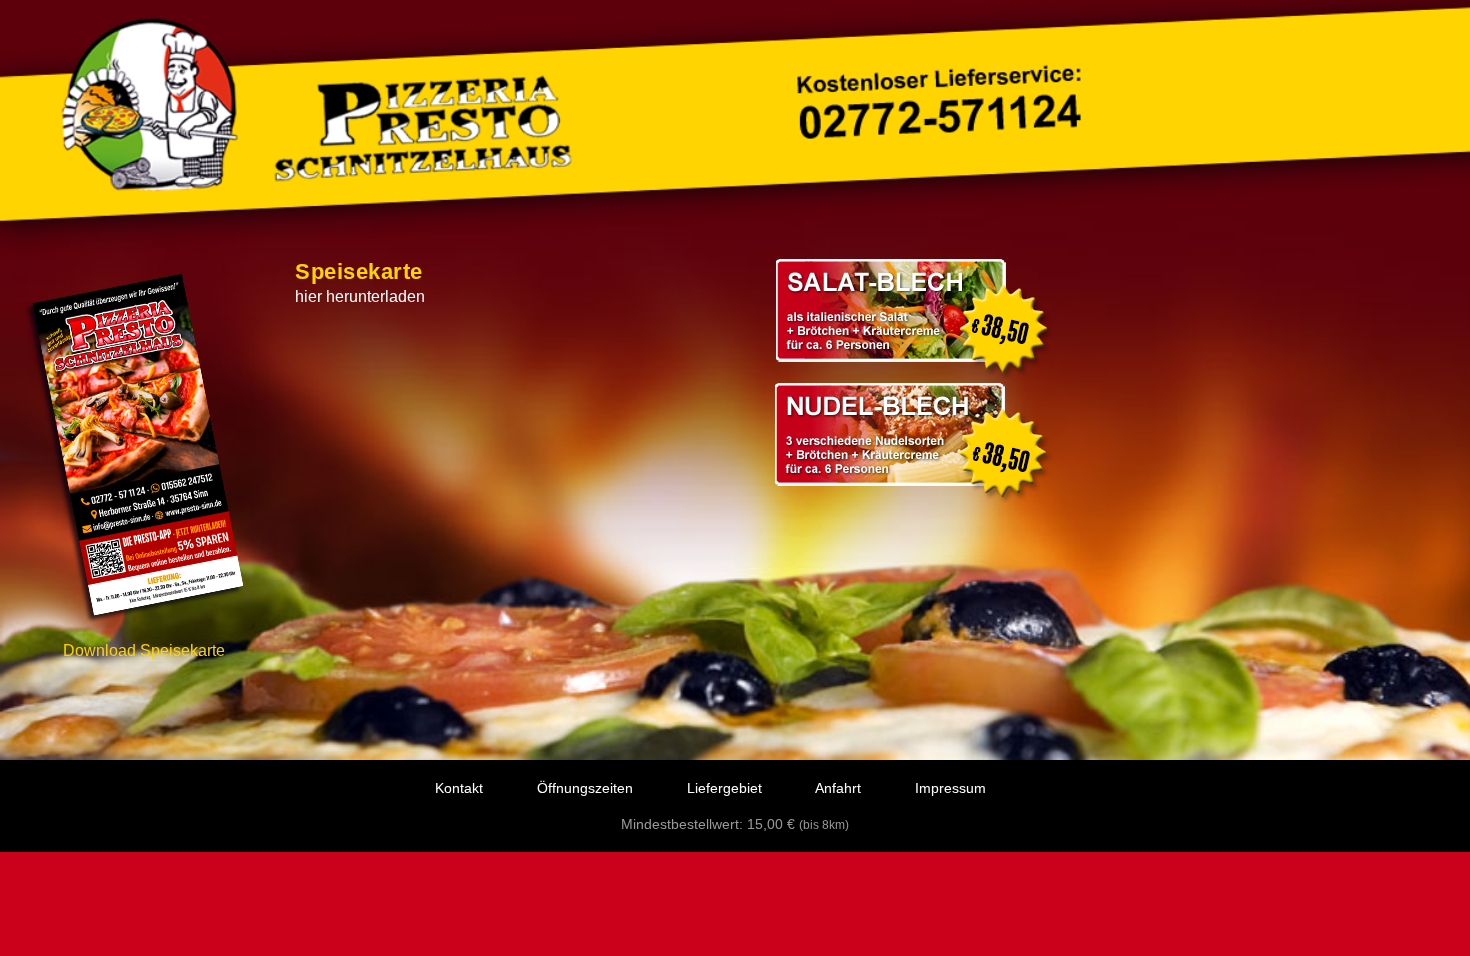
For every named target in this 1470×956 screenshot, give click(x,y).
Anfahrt (838, 788)
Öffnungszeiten (585, 788)
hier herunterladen (360, 296)
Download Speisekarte (144, 650)
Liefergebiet (724, 788)
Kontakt (459, 788)
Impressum (950, 788)
